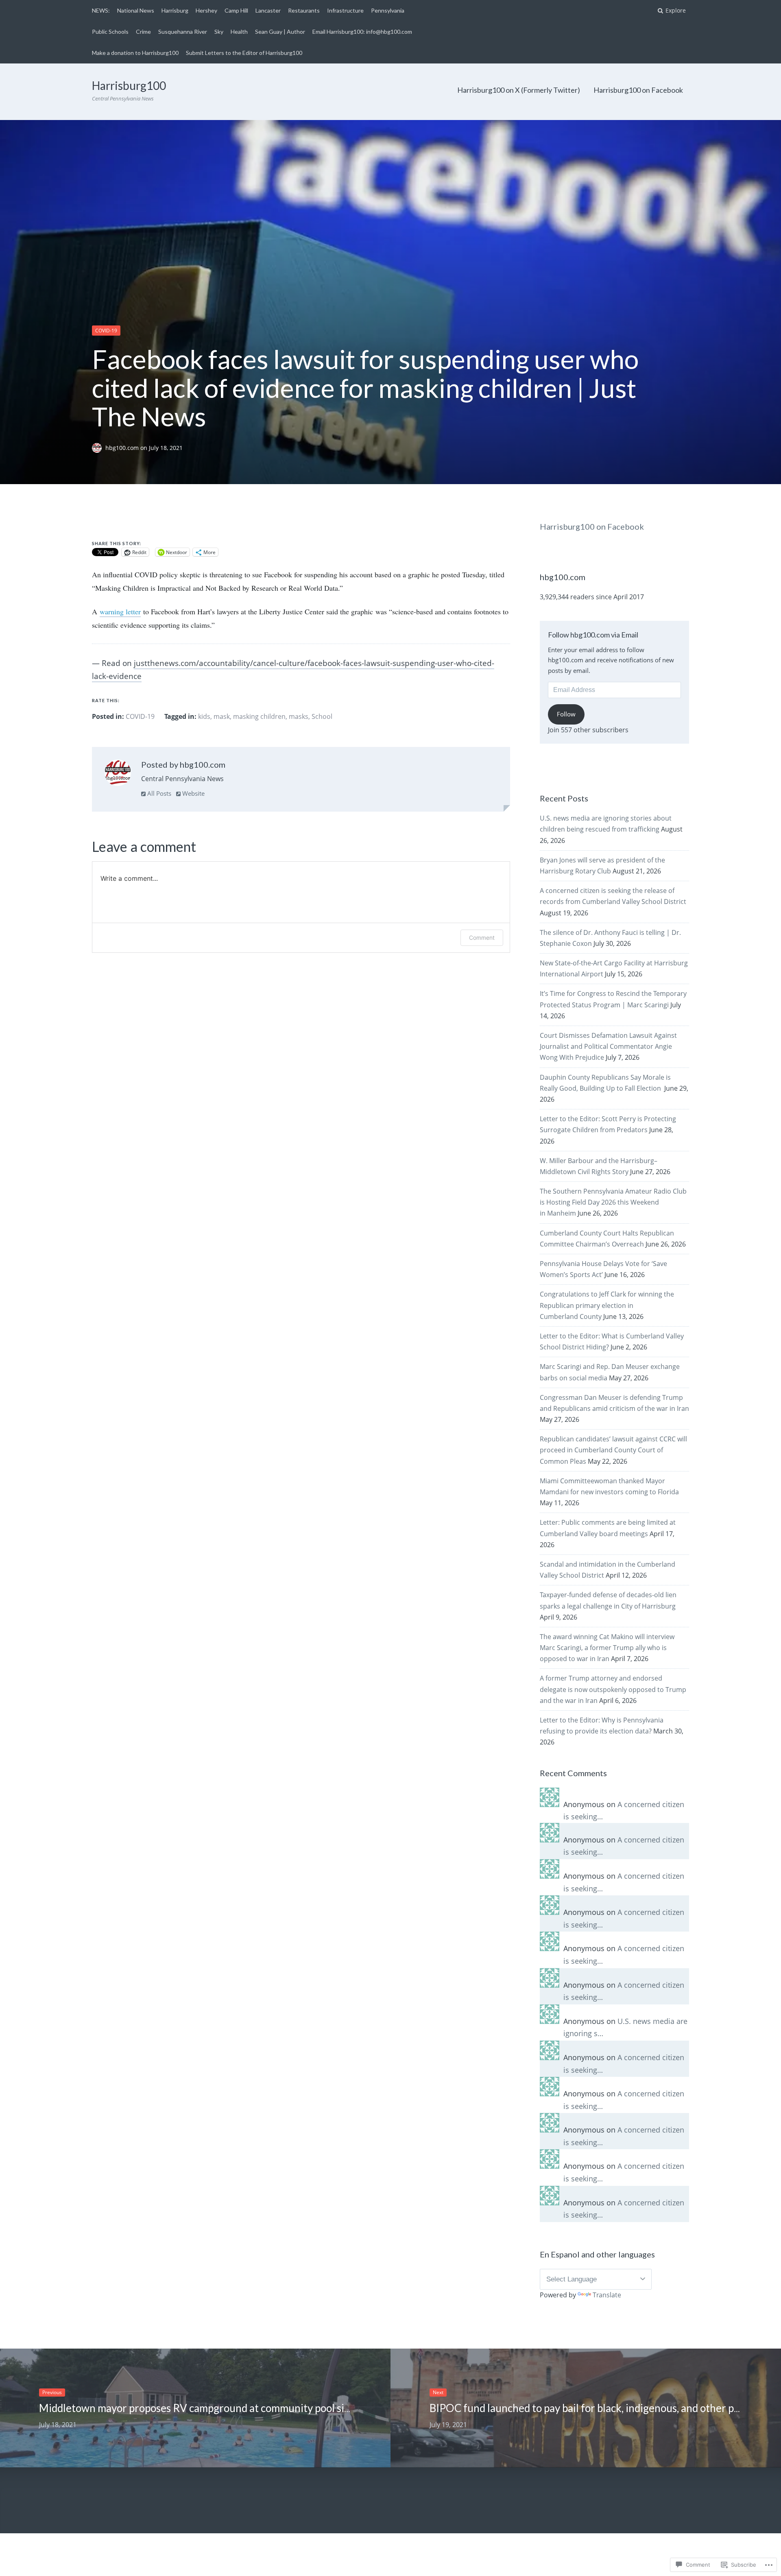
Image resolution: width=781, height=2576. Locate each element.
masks (299, 716)
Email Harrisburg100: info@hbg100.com (362, 32)
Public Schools (110, 32)
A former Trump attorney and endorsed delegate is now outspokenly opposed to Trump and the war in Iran (613, 1689)
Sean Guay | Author (280, 32)
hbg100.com (123, 448)
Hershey (206, 10)
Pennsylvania (388, 10)
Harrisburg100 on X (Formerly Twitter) (519, 90)
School (322, 716)
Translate (607, 2295)
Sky (219, 32)
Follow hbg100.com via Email (593, 635)
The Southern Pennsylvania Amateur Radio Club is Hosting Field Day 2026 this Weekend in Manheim (613, 1202)
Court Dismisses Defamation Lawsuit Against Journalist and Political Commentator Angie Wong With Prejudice (608, 1046)
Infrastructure (345, 10)
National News (136, 10)
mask (222, 716)
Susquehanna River (183, 32)
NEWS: (101, 10)
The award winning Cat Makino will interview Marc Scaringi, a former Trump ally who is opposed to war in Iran (607, 1648)
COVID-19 (106, 331)
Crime (143, 32)
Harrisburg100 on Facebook (638, 90)
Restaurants (304, 10)
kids (204, 716)
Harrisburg (175, 10)
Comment (482, 938)
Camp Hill (236, 10)
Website (193, 793)
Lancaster (268, 10)
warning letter (120, 611)
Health (239, 32)
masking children (259, 716)
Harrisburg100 (129, 85)
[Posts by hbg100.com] (118, 775)
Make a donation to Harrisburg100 (135, 53)
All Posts (158, 793)
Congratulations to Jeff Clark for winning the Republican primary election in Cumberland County (607, 1305)
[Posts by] (99, 448)
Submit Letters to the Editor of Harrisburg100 (244, 53)
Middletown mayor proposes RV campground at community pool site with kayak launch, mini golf (262, 2408)
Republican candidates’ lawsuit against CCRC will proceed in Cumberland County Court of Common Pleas (613, 1450)
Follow (566, 714)
